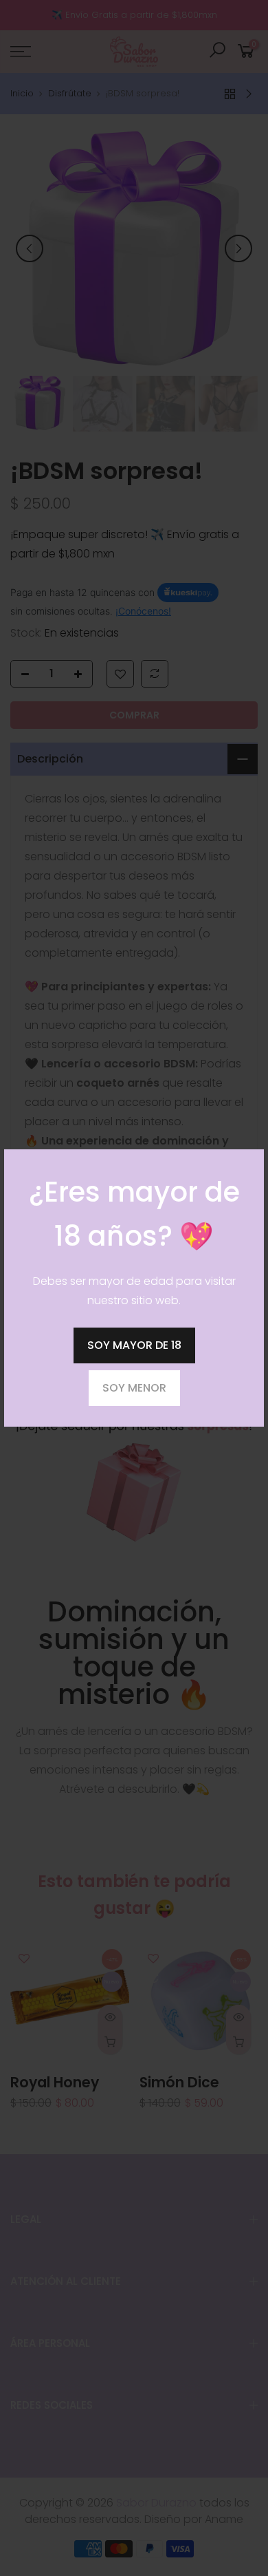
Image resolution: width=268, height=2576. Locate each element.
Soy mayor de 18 (134, 1345)
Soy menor (134, 1388)
